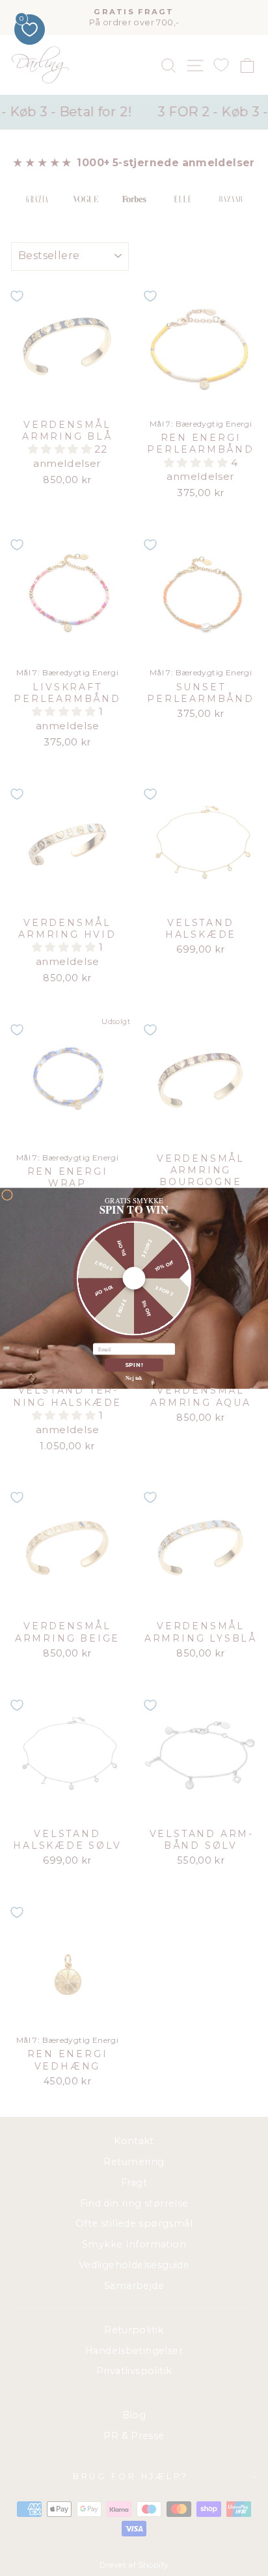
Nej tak (134, 1377)
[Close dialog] (7, 1194)
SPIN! (134, 1365)
